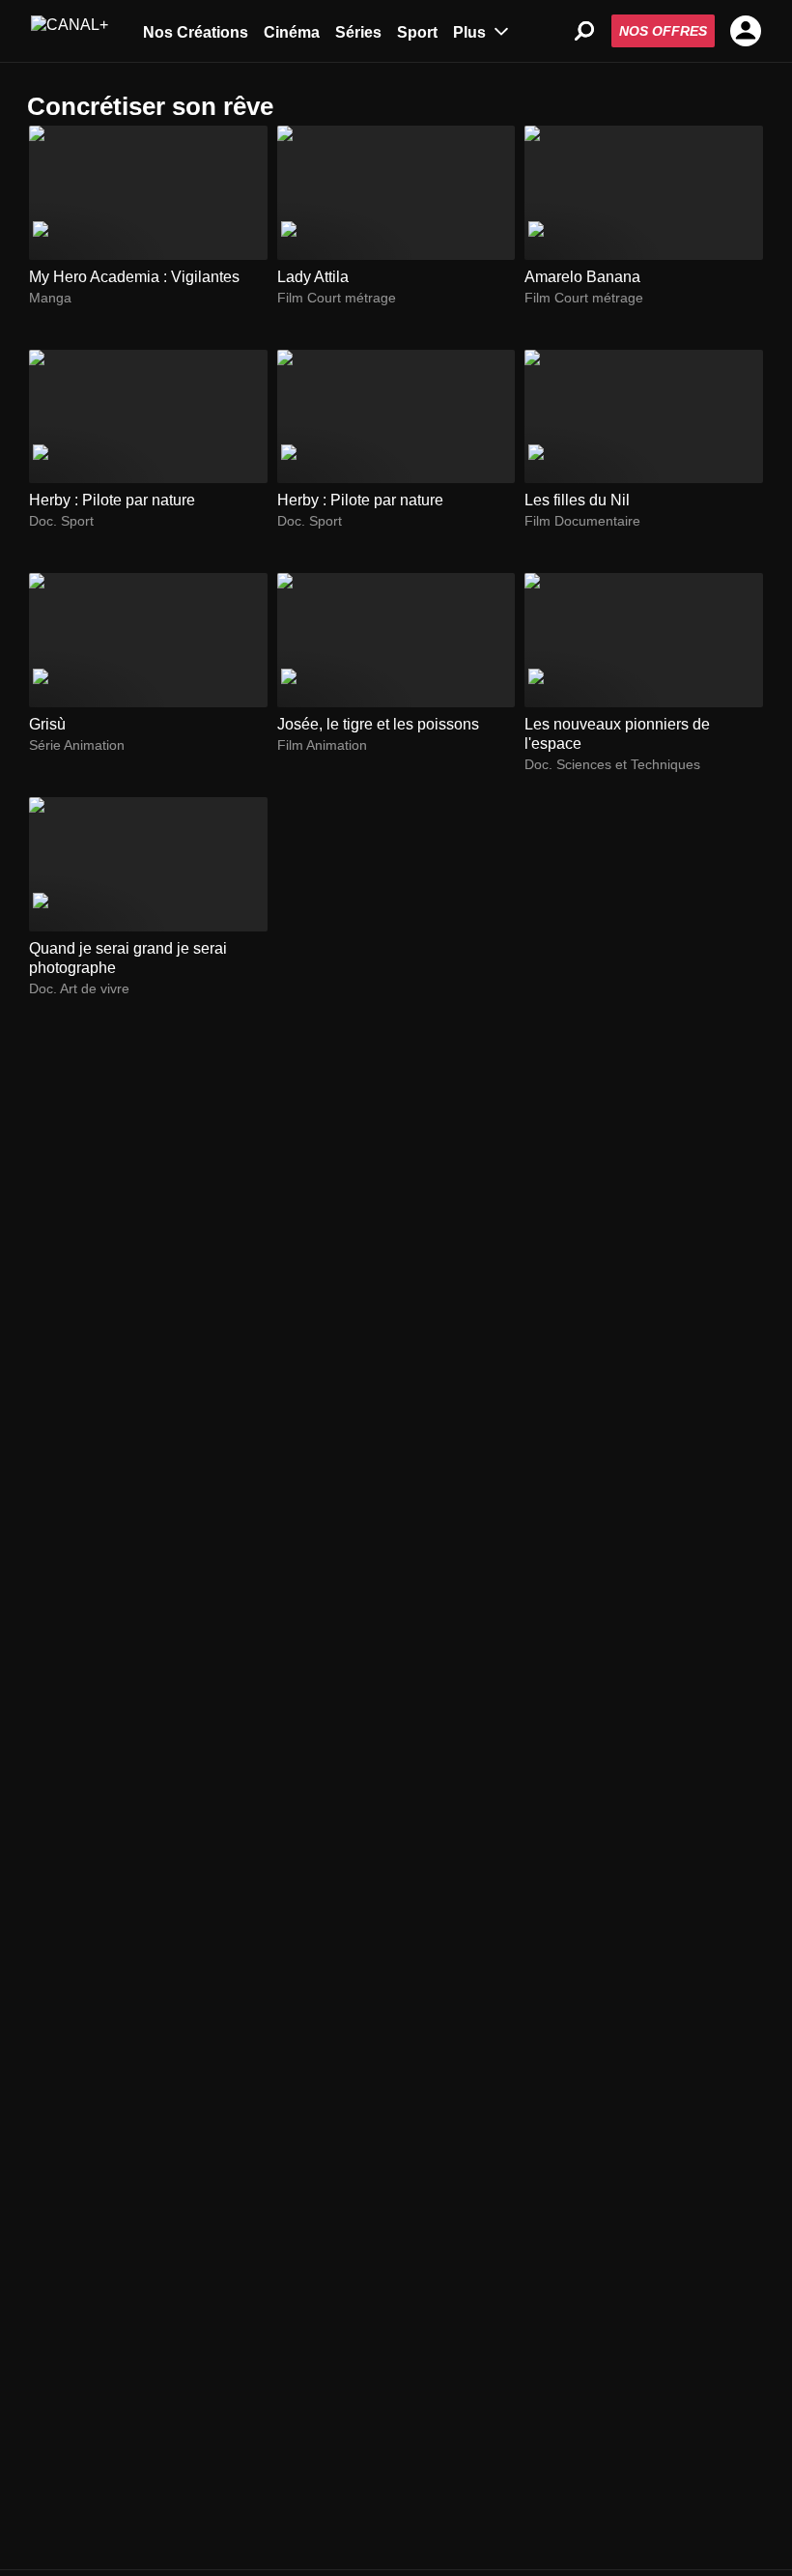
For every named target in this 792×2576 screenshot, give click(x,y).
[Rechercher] (584, 31)
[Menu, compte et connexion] (746, 31)
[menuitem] (196, 31)
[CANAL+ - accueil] (70, 31)
